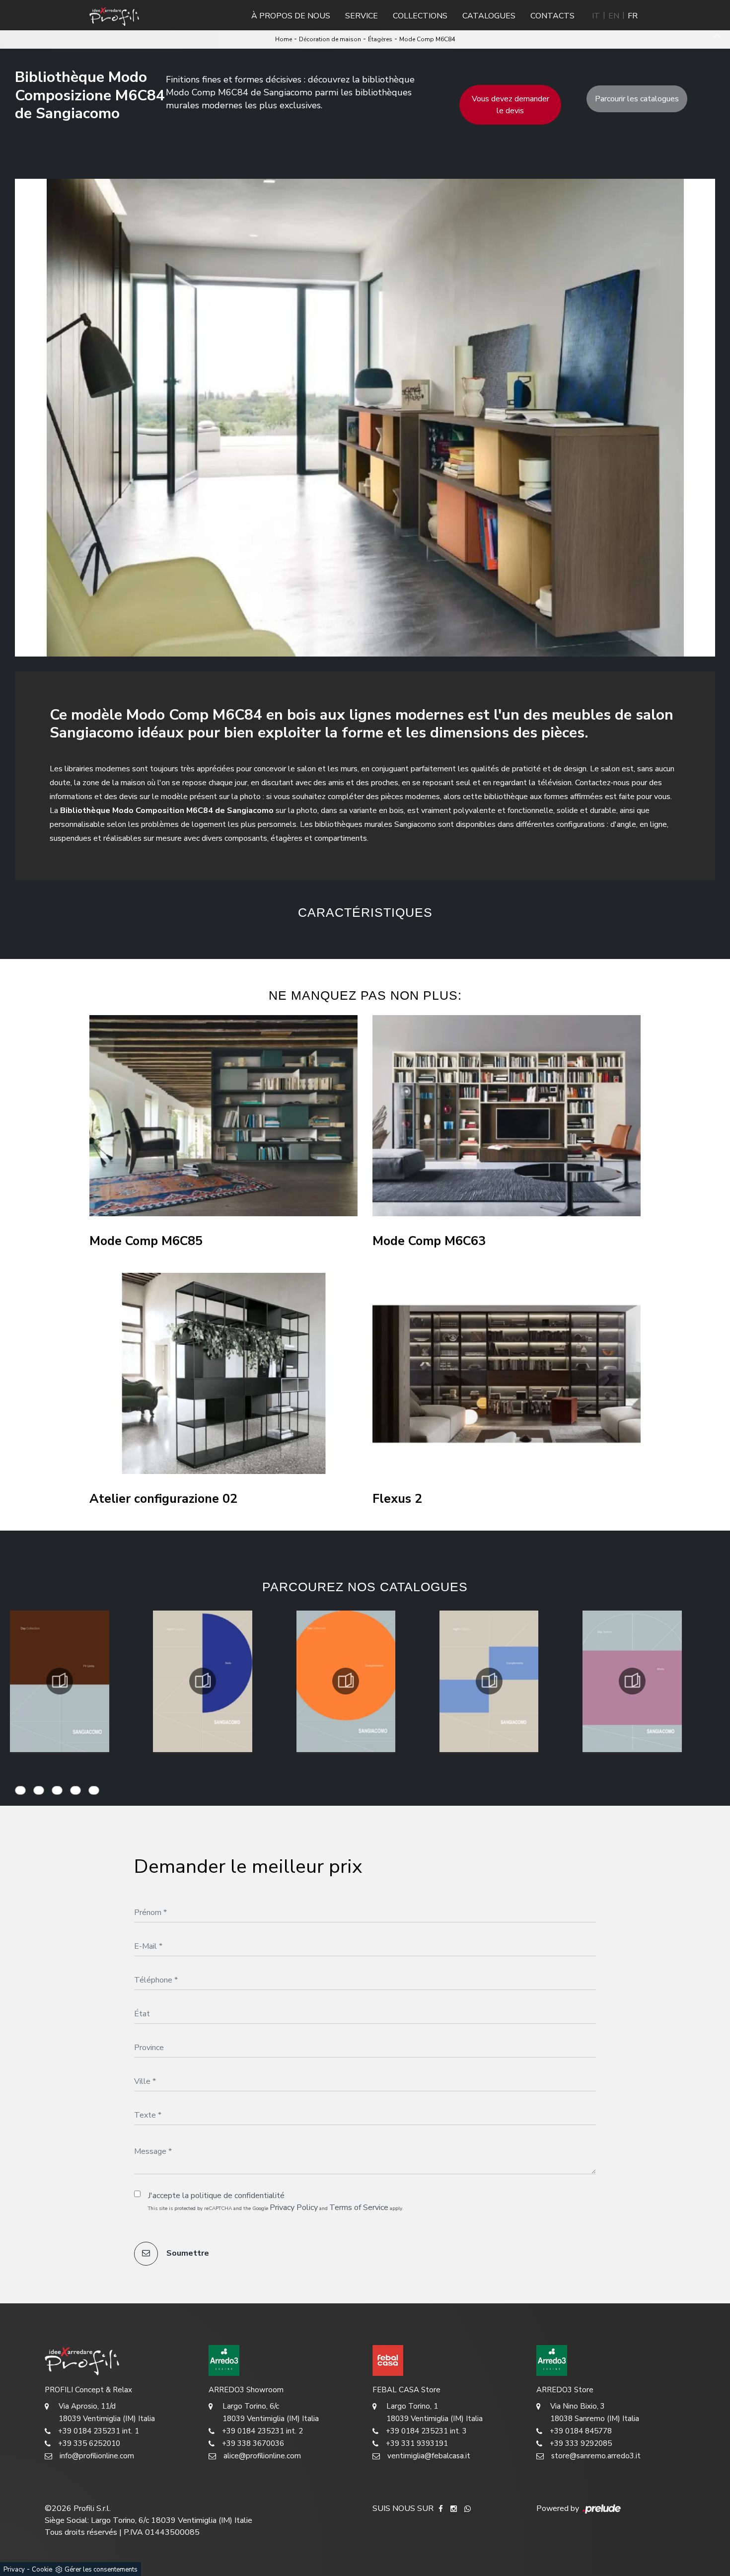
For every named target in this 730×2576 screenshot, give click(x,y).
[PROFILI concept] (119, 2360)
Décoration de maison (330, 39)
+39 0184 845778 (581, 2431)
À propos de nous (291, 16)
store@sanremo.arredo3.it (596, 2456)
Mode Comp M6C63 (429, 1241)
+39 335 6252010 (89, 2443)
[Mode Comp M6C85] (223, 1116)
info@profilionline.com (97, 2456)
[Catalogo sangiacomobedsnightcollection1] (203, 1681)
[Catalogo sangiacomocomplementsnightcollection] (489, 1681)
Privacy (14, 2570)
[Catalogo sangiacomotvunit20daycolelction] (60, 1681)
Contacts (552, 16)
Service (362, 16)
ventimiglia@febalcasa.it (429, 2456)
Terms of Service (359, 2208)
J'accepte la (216, 2196)
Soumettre (187, 2253)
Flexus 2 (397, 1499)
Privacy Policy (294, 2208)
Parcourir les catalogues (637, 99)
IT (596, 16)
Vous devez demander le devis (511, 105)
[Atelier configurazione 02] (223, 1373)
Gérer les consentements (101, 2570)
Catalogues (489, 16)
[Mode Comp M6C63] (507, 1116)
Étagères (380, 39)
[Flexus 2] (507, 1373)
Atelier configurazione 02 (163, 1499)
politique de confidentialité (238, 2196)
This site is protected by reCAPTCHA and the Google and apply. (276, 2208)
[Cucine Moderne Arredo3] (283, 2360)
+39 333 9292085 (581, 2443)
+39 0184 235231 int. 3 (426, 2431)
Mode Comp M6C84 (427, 39)
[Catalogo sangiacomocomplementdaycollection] (346, 1681)
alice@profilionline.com (262, 2456)
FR (633, 16)
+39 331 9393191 (417, 2443)
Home (284, 39)
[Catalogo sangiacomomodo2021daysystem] (632, 1681)
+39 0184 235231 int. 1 (99, 2431)
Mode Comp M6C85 (146, 1241)
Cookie (42, 2570)
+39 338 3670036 (253, 2443)
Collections (420, 16)
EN (614, 16)
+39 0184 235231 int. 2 (262, 2431)
